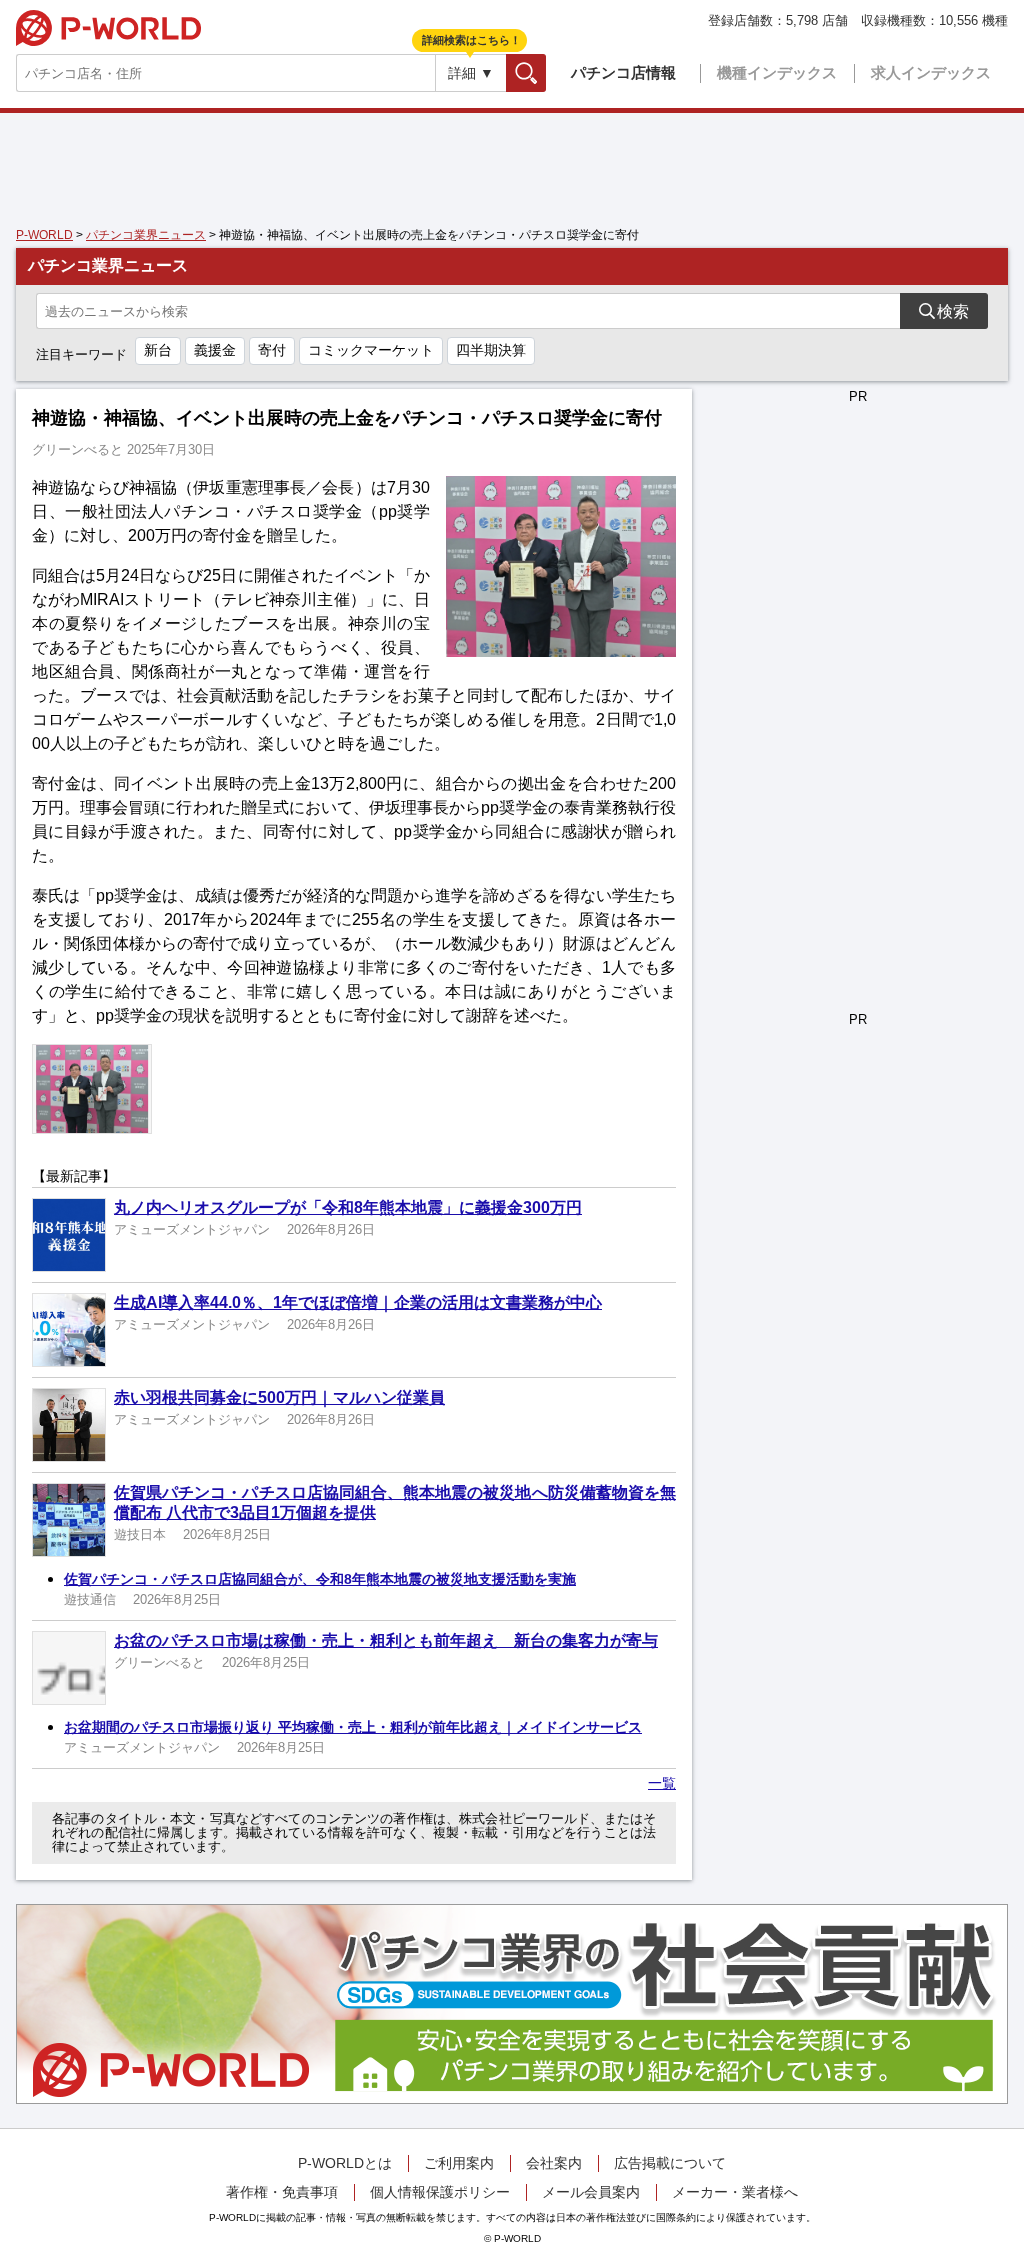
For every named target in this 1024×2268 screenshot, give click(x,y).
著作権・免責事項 (282, 2192)
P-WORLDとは (345, 2163)
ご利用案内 (459, 2163)
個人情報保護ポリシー (440, 2192)
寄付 (272, 350)
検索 (545, 72)
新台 (158, 350)
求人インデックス (931, 72)
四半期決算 (491, 350)
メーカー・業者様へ (735, 2192)
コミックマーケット (371, 350)
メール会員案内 (591, 2192)
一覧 (662, 1783)
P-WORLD (108, 28)
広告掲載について (670, 2163)
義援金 (215, 350)
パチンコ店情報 (623, 72)
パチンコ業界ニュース (146, 235)
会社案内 (554, 2163)
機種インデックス (777, 72)
